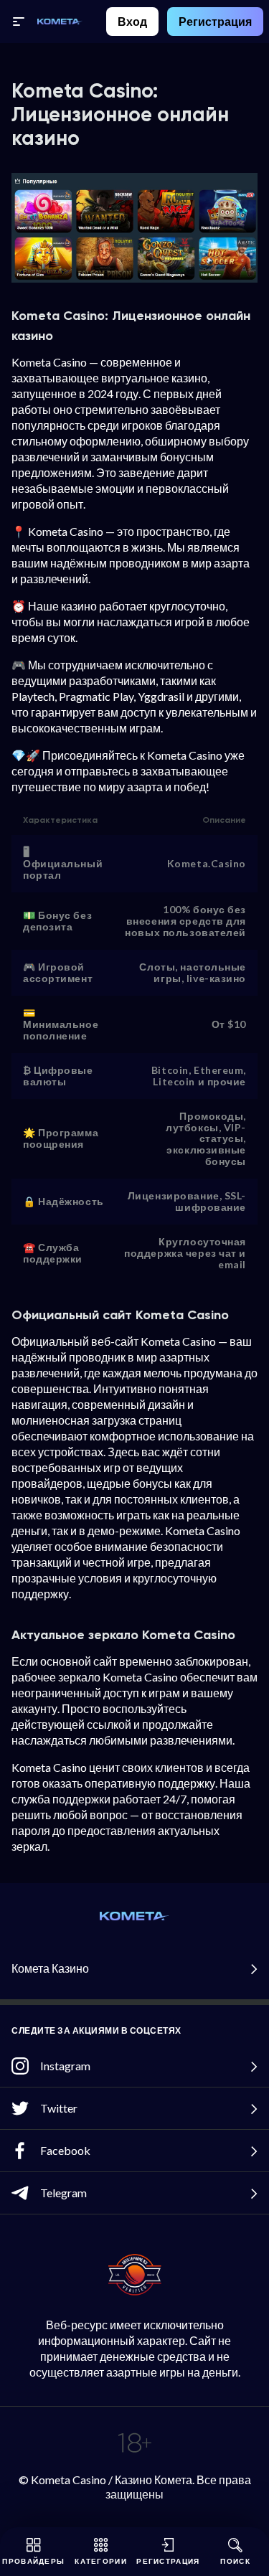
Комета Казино (50, 1968)
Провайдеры (33, 2561)
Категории (101, 2561)
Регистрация (215, 21)
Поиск (235, 2561)
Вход (132, 21)
